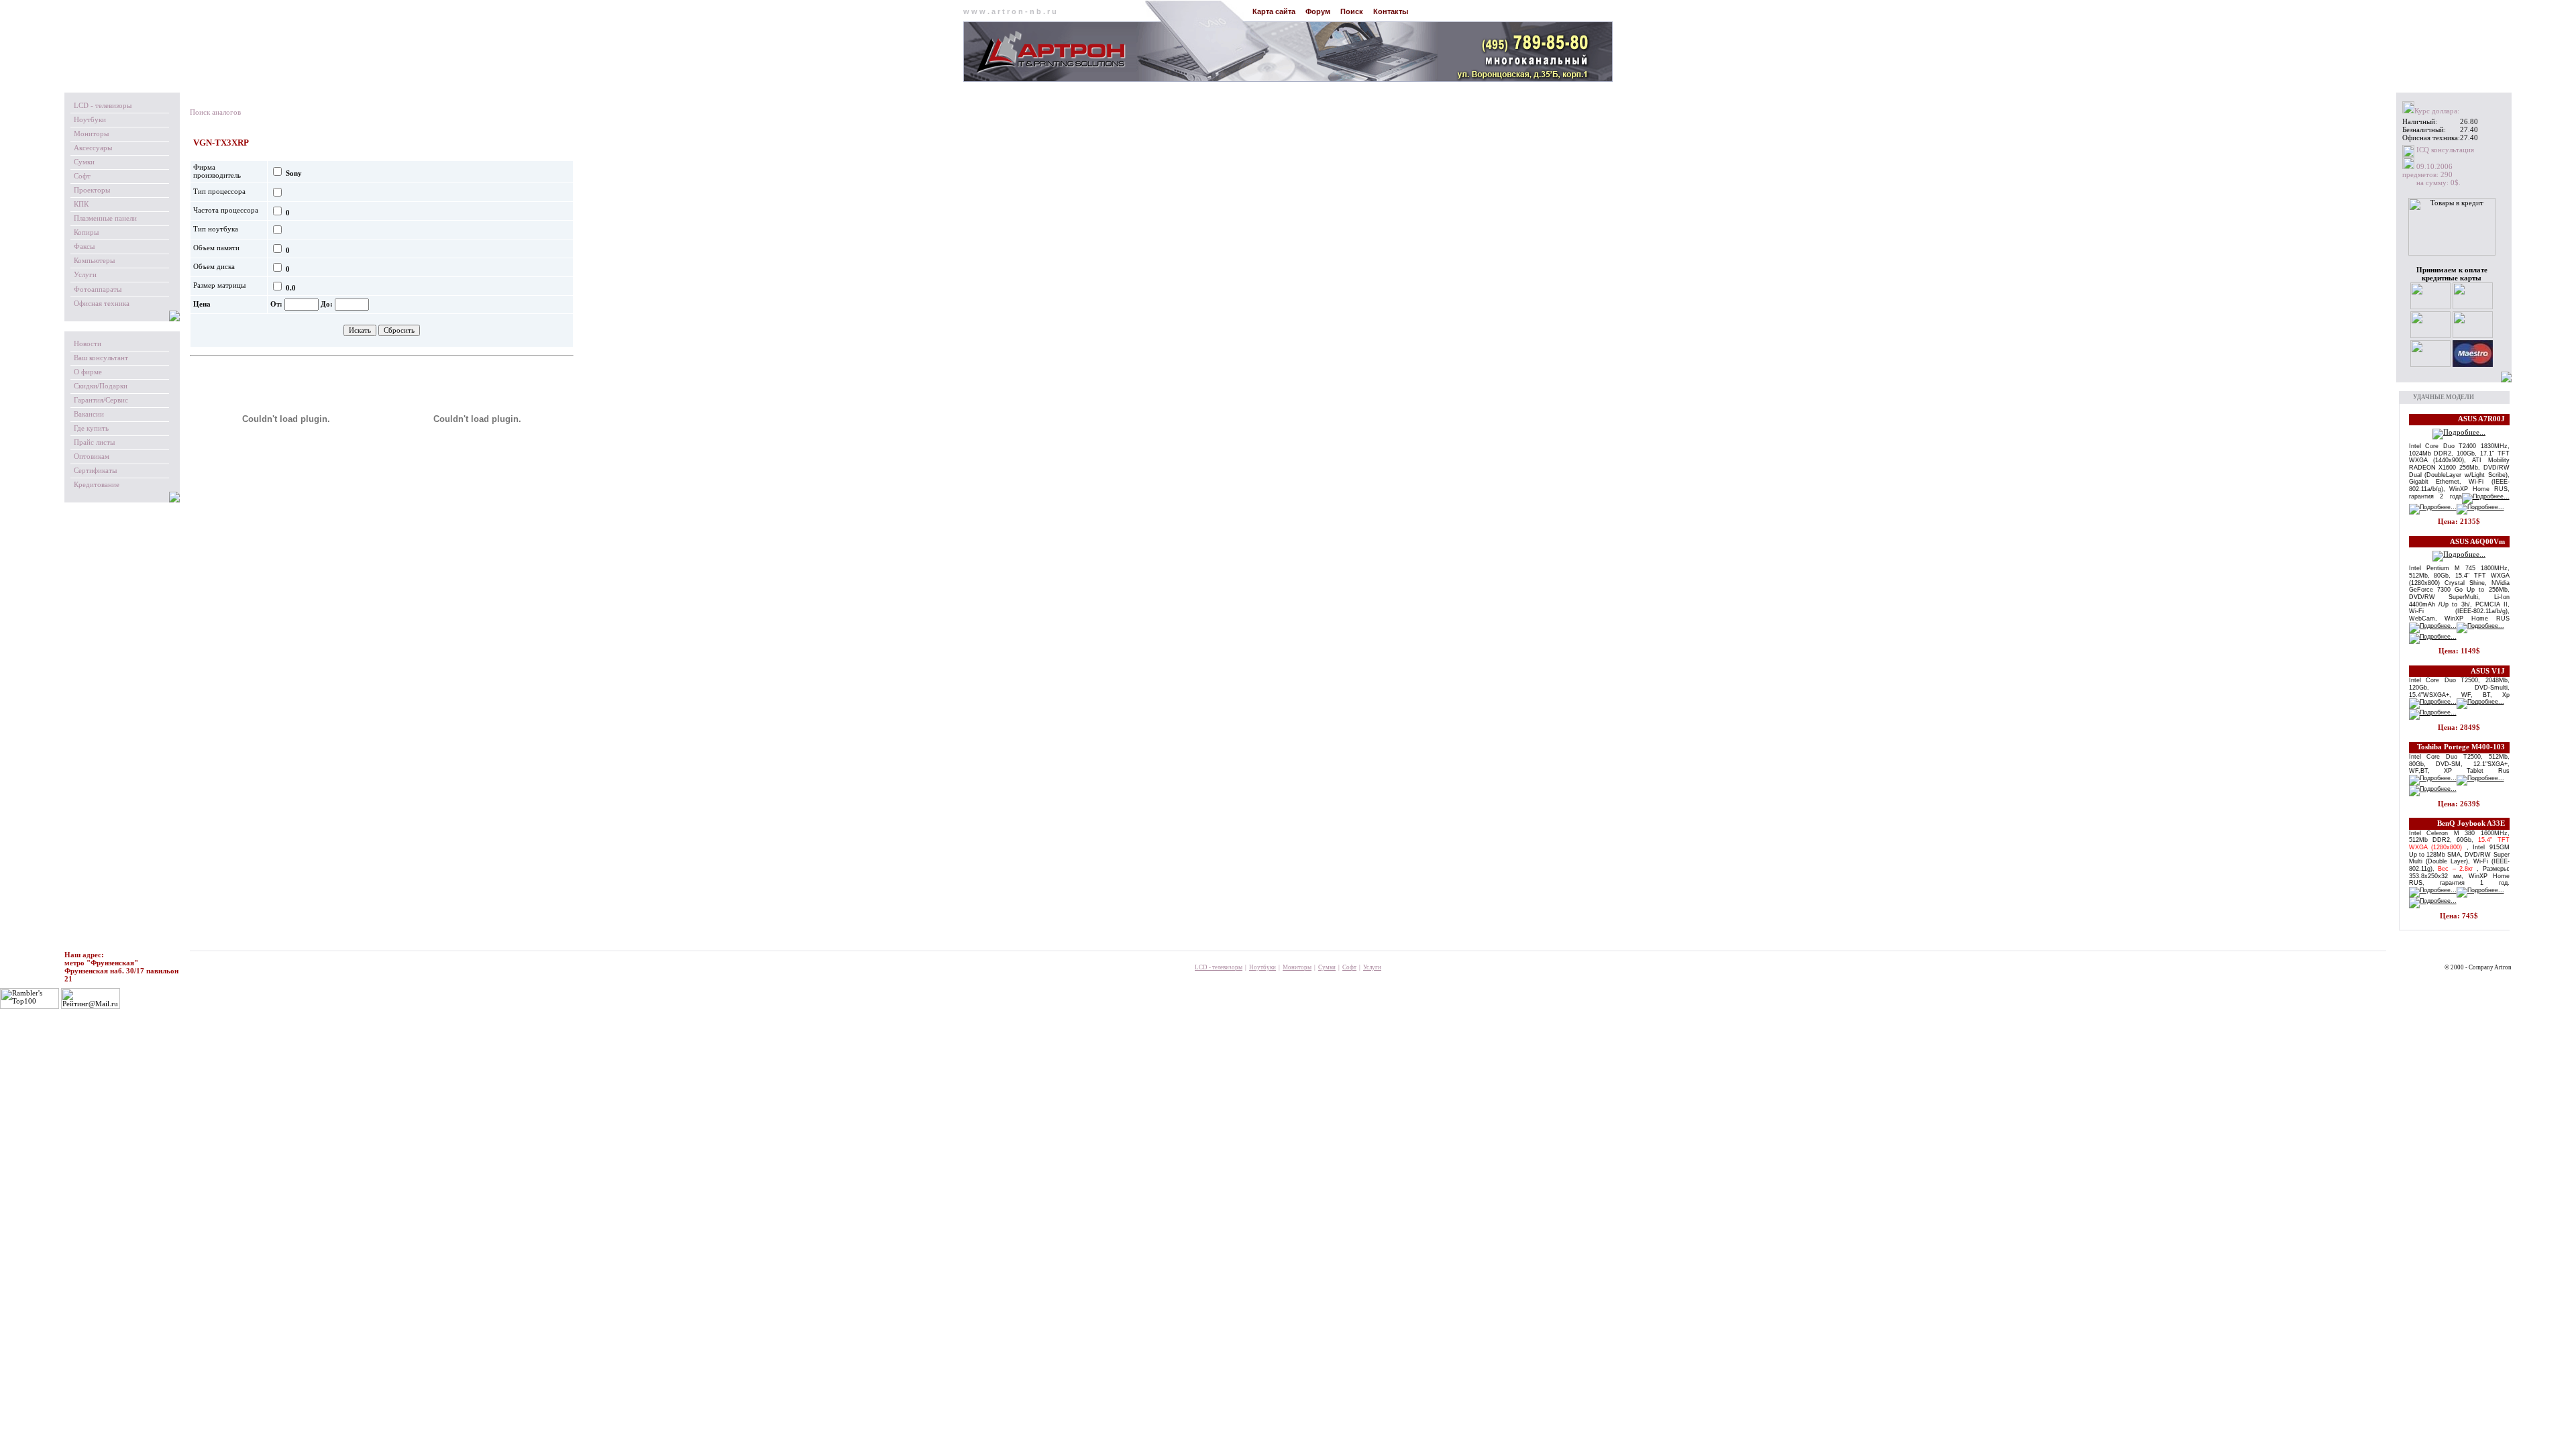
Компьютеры (94, 261)
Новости (88, 344)
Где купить (91, 428)
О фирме (88, 372)
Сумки (84, 162)
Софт (82, 176)
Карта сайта (1274, 11)
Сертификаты (95, 471)
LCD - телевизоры (103, 106)
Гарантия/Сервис (101, 400)
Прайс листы (94, 442)
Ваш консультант (101, 358)
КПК (81, 204)
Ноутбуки (90, 120)
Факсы (84, 247)
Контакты (1391, 11)
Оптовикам (92, 457)
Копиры (86, 232)
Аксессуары (93, 148)
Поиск (1352, 11)
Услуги (85, 275)
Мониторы (91, 134)
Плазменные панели (105, 218)
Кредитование (97, 485)
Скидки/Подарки (101, 386)
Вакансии (89, 414)
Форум (1318, 11)
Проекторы (92, 190)
